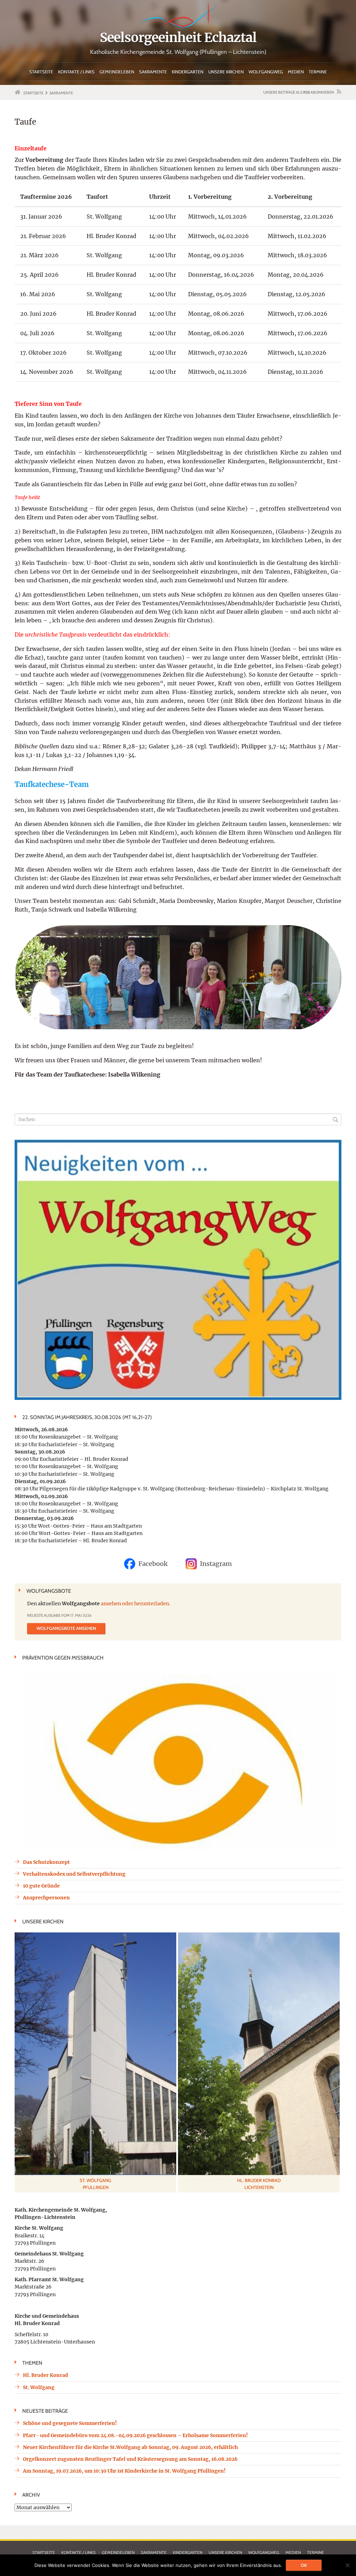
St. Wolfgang (39, 2387)
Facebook (153, 1564)
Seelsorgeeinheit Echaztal (178, 38)
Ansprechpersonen (46, 1898)
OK (304, 2565)
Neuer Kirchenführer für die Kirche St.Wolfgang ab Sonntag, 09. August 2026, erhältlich (130, 2447)
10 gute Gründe (41, 1886)
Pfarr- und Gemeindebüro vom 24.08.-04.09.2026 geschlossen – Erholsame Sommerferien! (135, 2435)
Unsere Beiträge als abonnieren (299, 92)
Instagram (216, 1564)
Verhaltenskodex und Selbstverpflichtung (74, 1874)
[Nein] (347, 2565)
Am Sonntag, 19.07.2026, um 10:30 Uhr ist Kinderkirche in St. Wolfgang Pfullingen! (124, 2471)
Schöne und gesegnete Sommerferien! (70, 2423)
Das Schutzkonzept (46, 1862)
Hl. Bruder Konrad (46, 2375)
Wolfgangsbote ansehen (66, 1628)
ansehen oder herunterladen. (136, 1604)
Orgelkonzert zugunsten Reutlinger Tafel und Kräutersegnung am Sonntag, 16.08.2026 (130, 2459)
